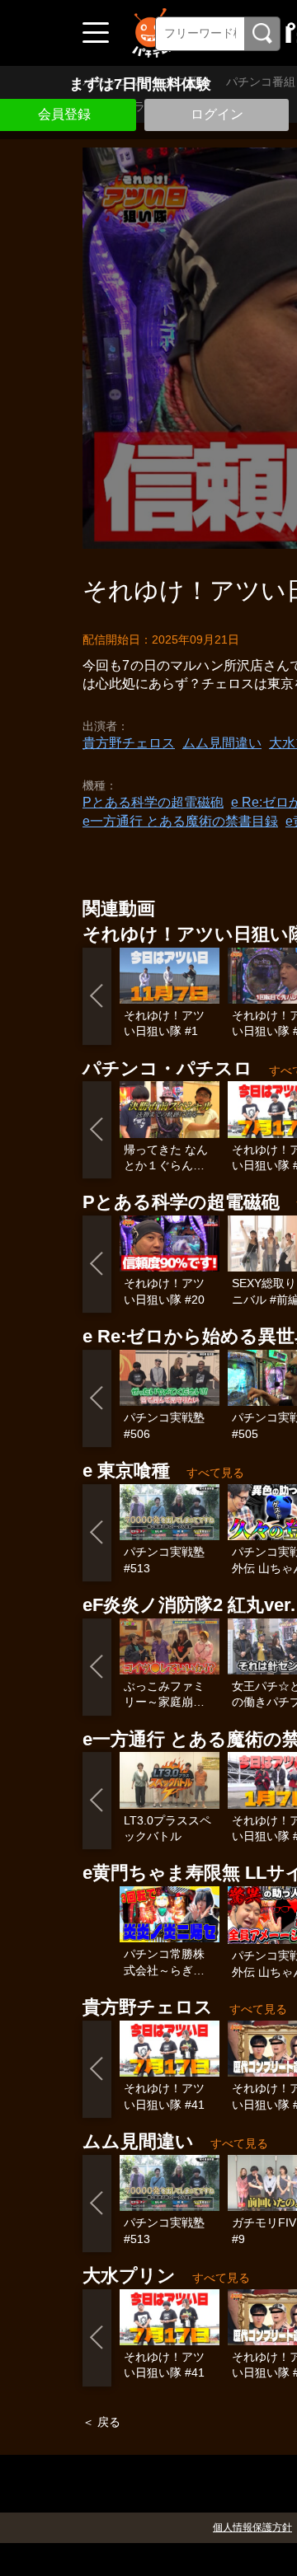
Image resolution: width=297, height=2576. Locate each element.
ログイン (217, 114)
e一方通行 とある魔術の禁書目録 (180, 821)
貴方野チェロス (129, 743)
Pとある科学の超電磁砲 (153, 802)
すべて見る (215, 1473)
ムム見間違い (222, 743)
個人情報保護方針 (252, 2527)
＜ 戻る (101, 2422)
